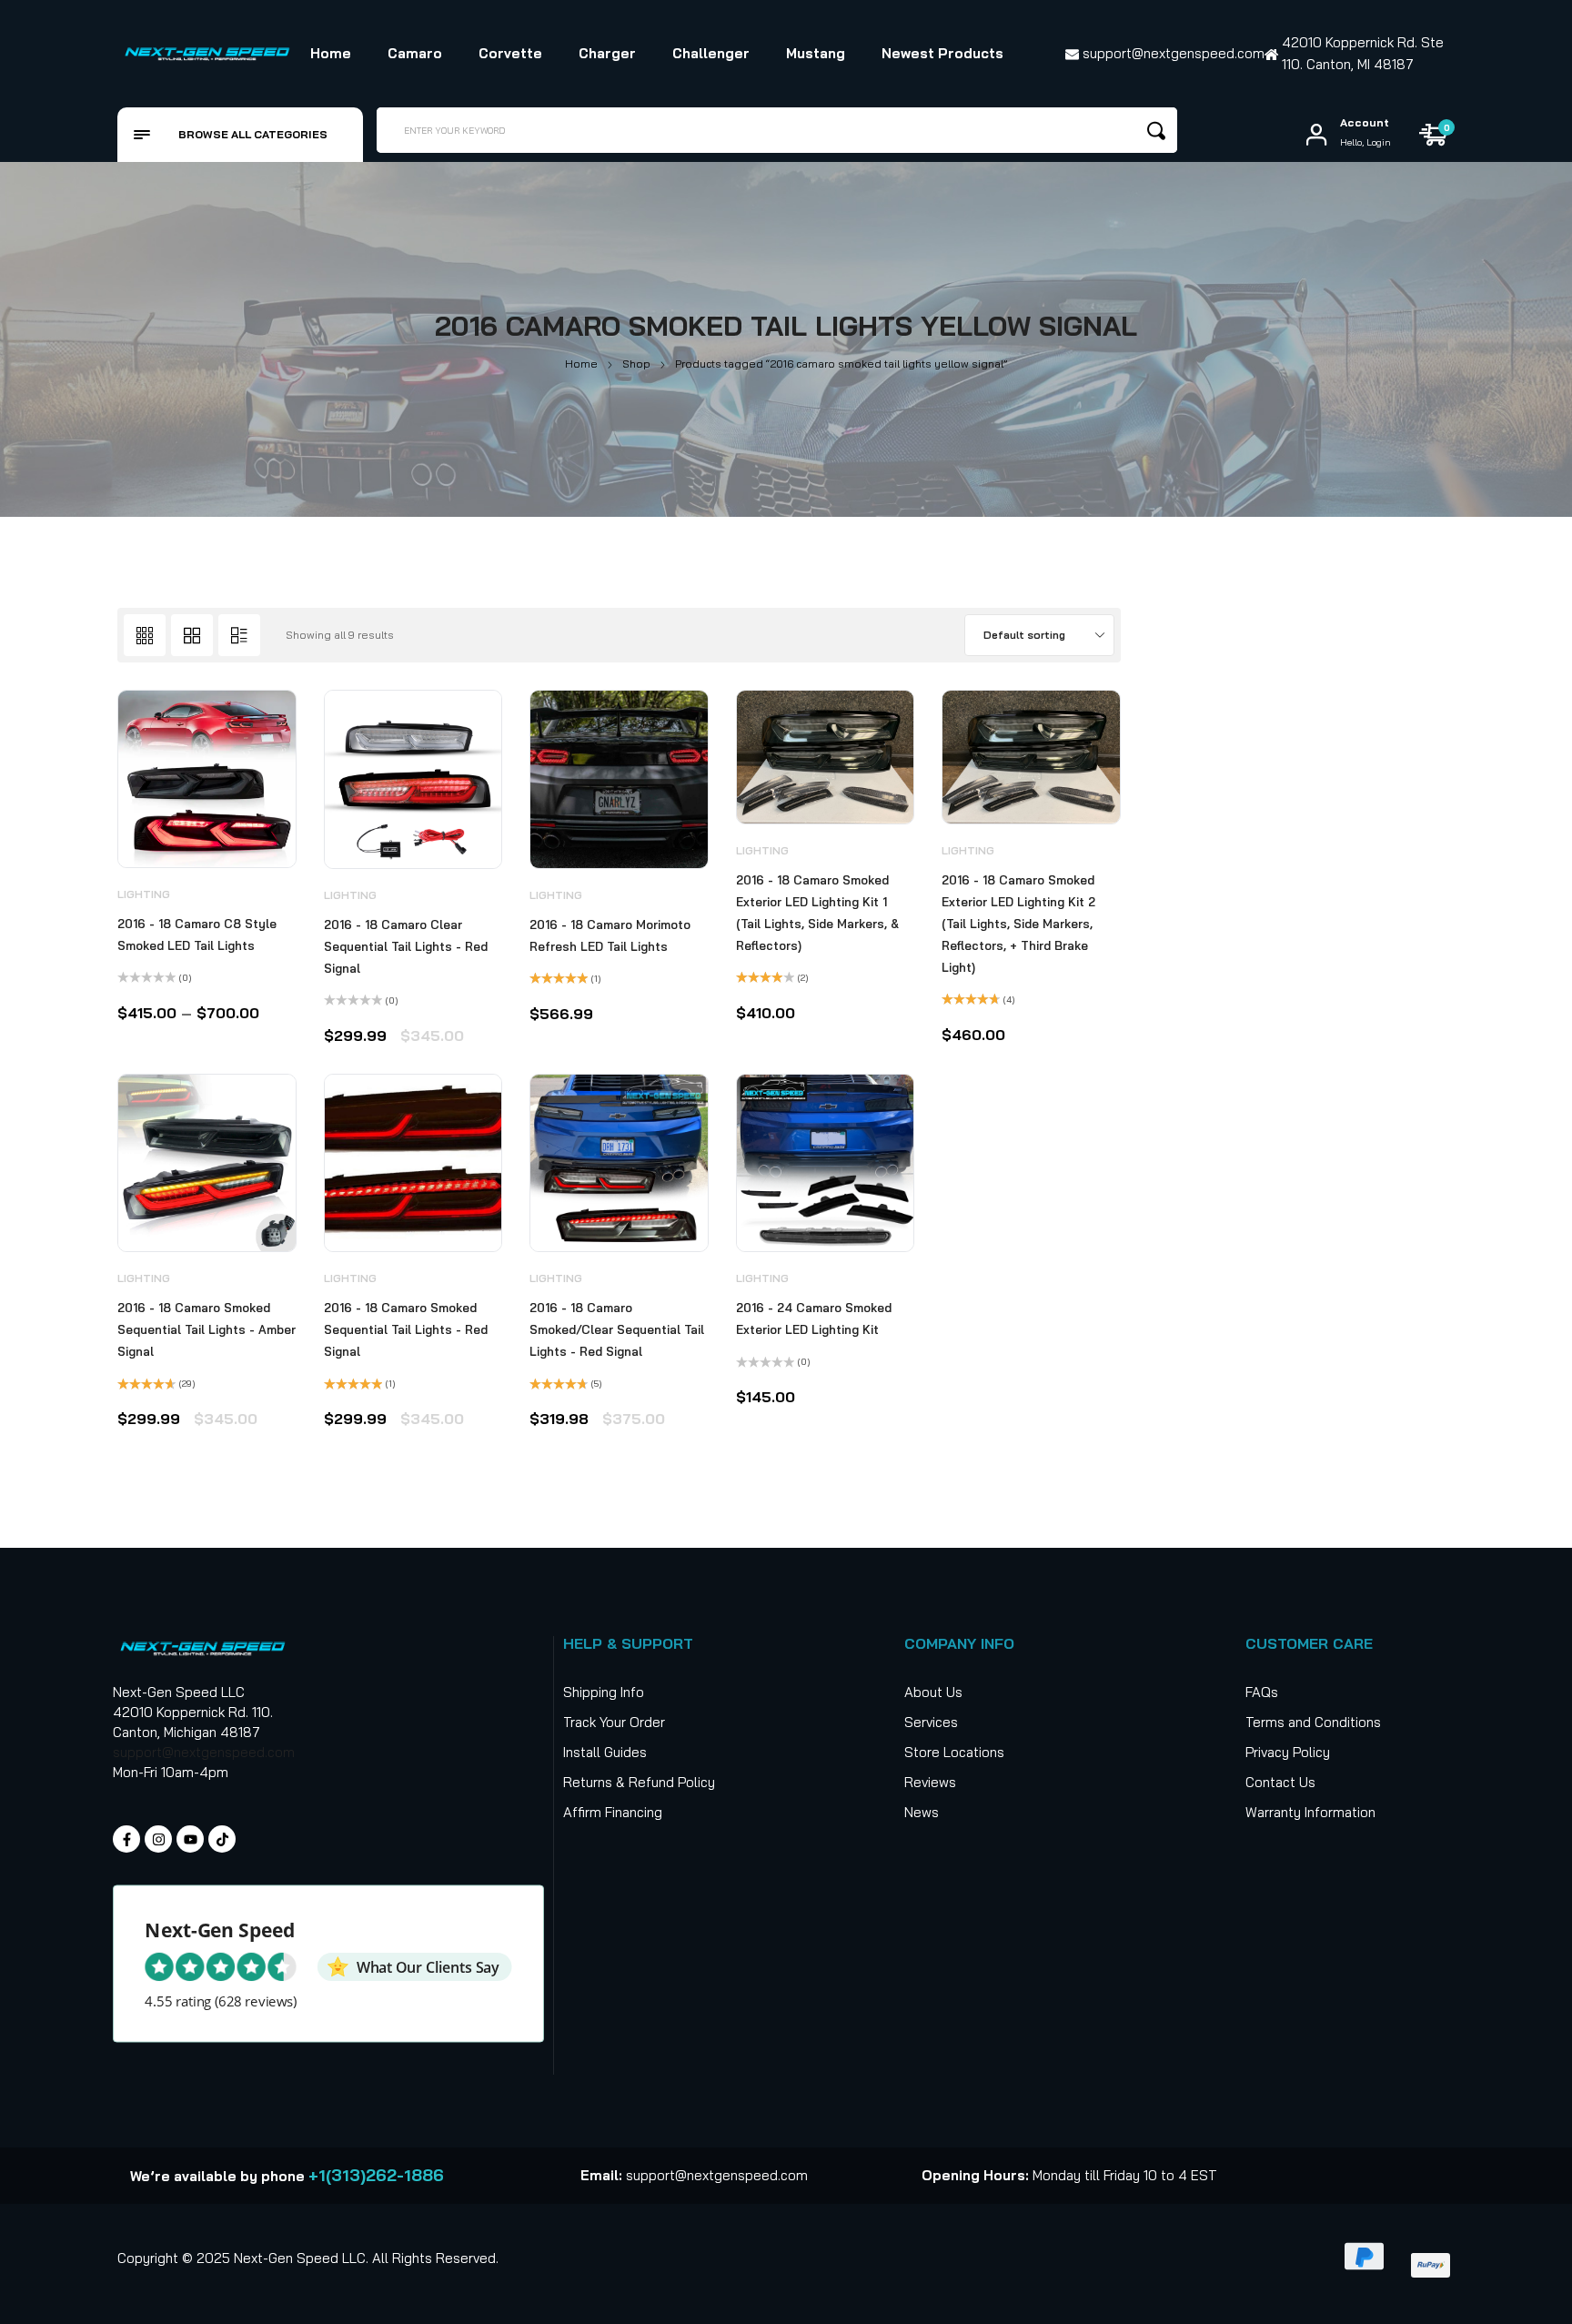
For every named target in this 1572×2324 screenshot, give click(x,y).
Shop (636, 364)
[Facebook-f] (126, 1839)
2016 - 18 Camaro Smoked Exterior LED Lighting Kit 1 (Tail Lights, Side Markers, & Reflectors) (817, 913)
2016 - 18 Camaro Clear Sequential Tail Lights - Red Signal (406, 946)
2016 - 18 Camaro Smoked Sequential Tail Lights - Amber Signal (207, 1329)
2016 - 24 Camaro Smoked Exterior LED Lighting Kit (814, 1319)
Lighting (144, 894)
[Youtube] (190, 1839)
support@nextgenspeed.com (204, 1752)
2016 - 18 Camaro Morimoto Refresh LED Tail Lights (610, 935)
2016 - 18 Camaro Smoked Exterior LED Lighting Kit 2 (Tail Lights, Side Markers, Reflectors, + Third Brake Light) (1018, 924)
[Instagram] (158, 1839)
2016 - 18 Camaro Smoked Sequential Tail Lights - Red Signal (406, 1329)
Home (581, 364)
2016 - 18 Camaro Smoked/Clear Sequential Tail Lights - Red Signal (617, 1329)
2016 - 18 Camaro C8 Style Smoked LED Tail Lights (197, 935)
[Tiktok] (222, 1839)
